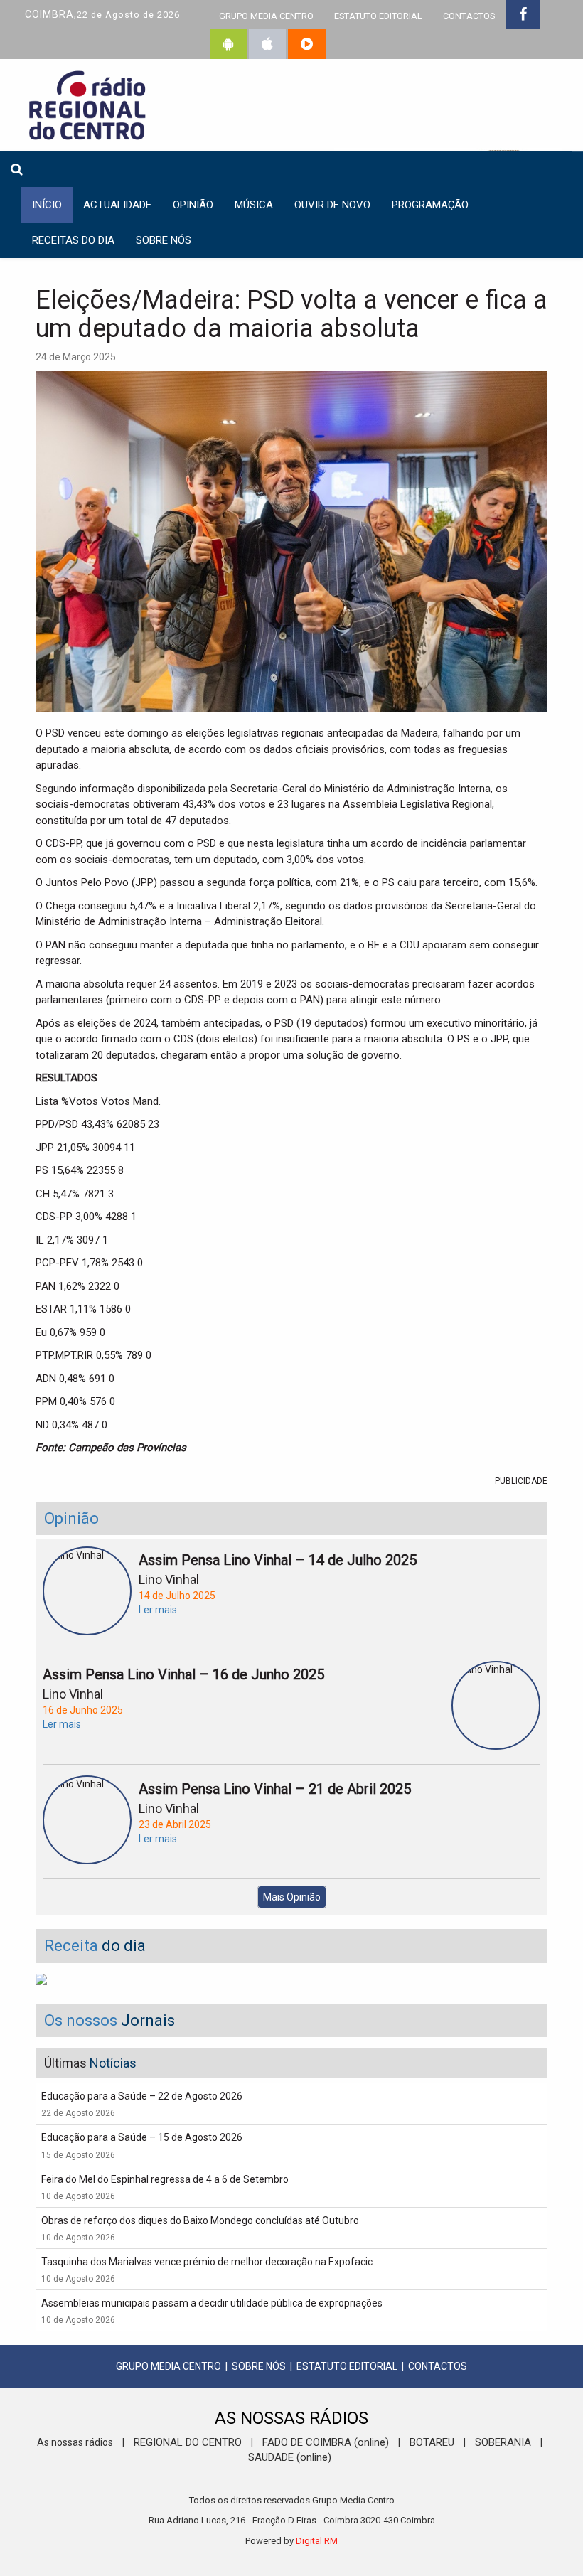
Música (254, 205)
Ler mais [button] (158, 1610)
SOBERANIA (503, 2442)
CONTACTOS (469, 16)
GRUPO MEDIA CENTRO (266, 16)
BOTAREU (432, 2442)
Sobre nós (164, 240)
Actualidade (117, 205)
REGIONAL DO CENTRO (188, 2442)
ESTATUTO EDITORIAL (378, 16)
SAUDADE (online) (290, 2457)
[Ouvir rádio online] (307, 44)
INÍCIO (47, 205)
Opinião (193, 205)
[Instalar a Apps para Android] (228, 44)
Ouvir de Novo (332, 205)
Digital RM (317, 2541)
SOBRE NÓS (259, 2366)
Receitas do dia (73, 240)
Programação (430, 205)
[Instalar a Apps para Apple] (267, 44)
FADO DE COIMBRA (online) (326, 2442)
